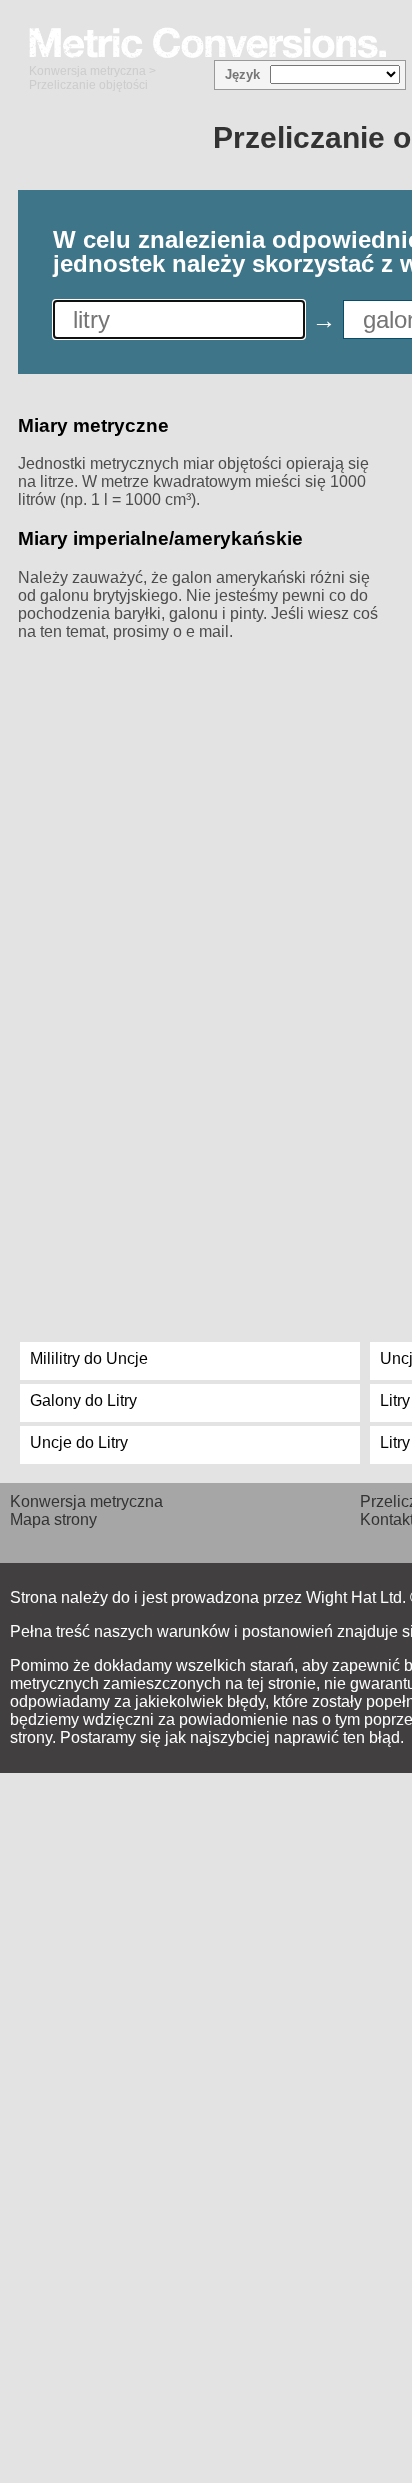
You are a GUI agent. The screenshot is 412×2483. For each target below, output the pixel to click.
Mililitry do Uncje (89, 1358)
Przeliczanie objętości (88, 85)
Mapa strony (53, 1519)
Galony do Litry (83, 1400)
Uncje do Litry (79, 1442)
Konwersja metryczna (87, 71)
